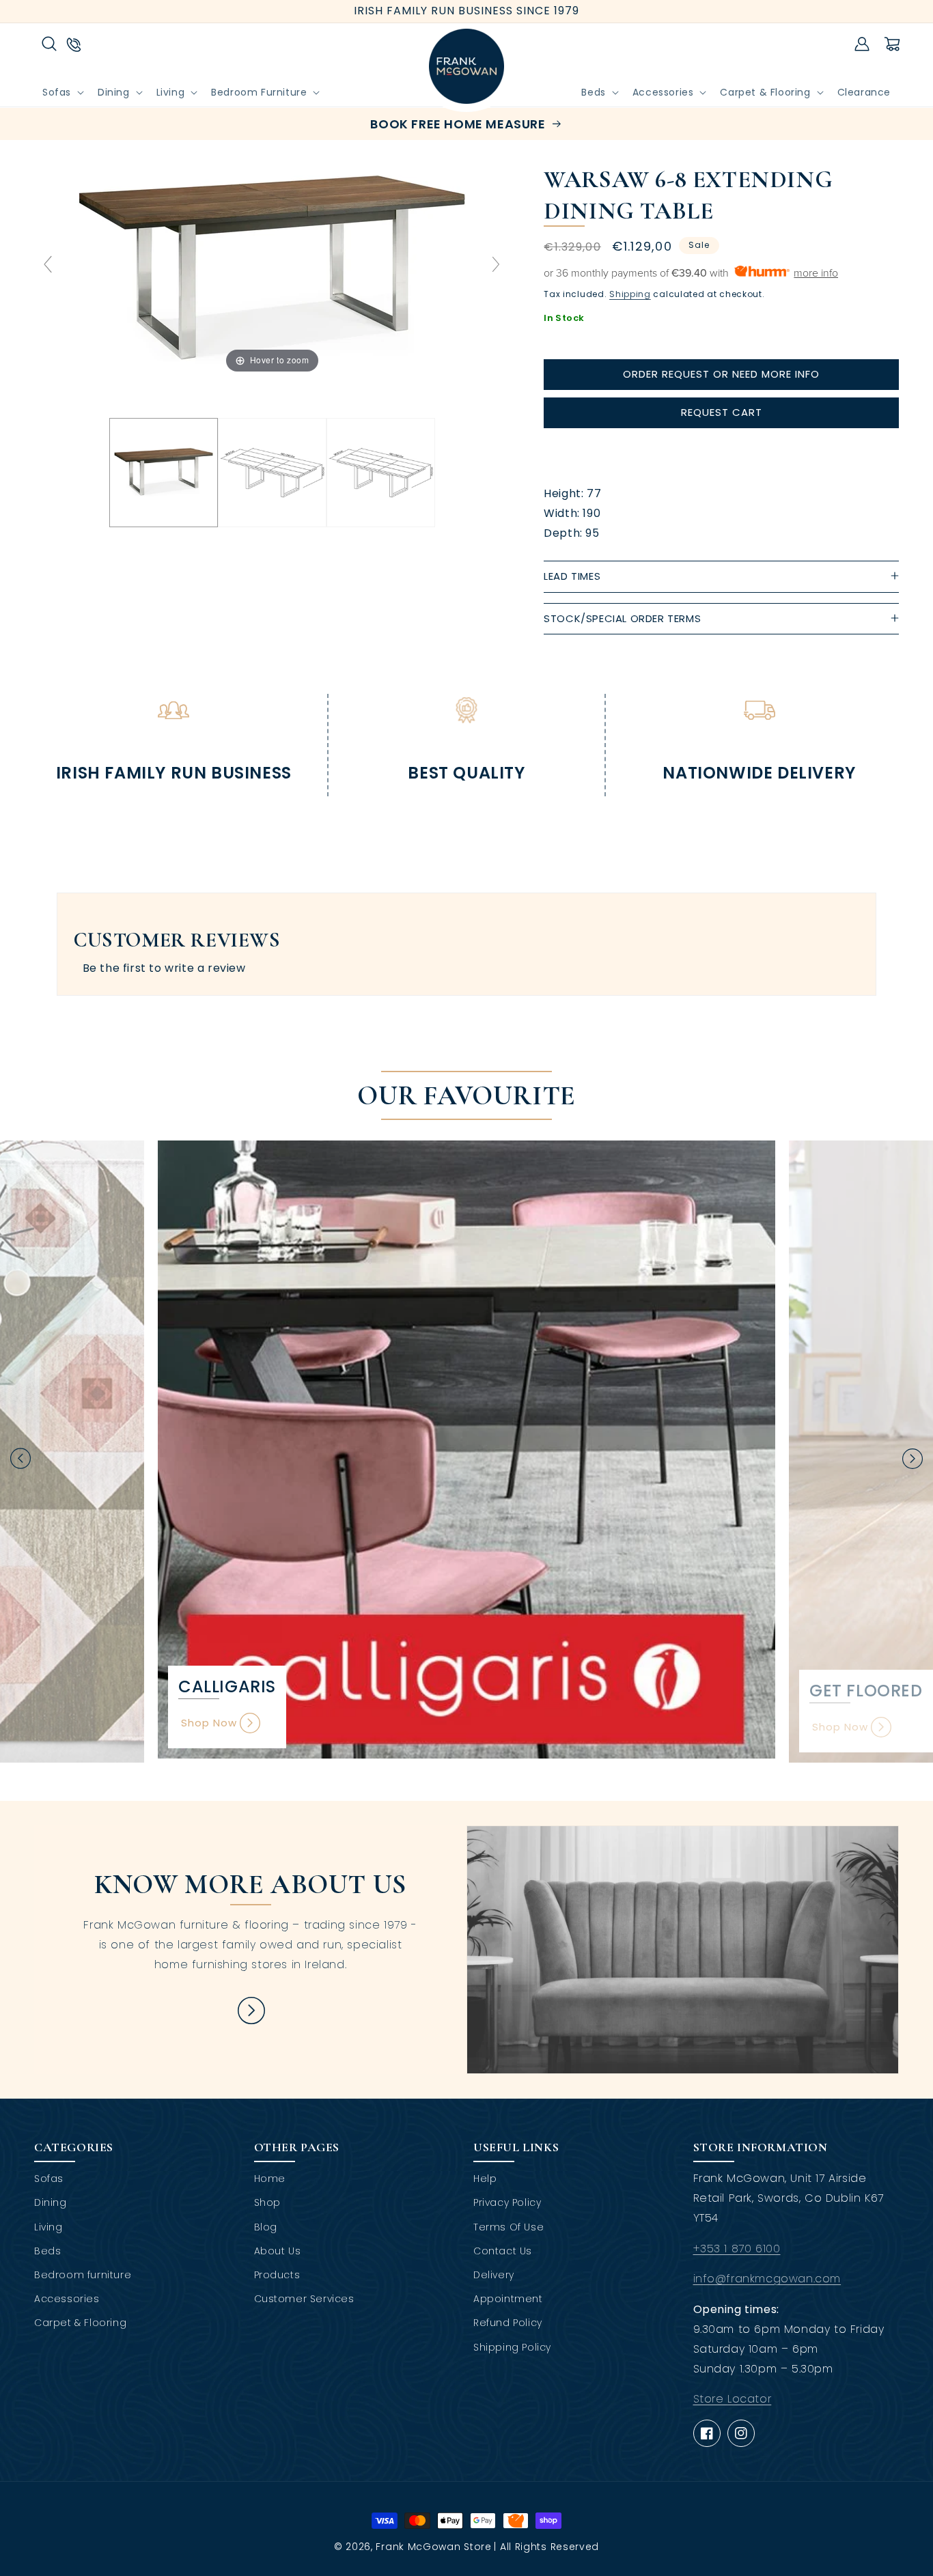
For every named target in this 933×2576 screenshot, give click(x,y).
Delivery (494, 2275)
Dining (51, 2202)
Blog (266, 2227)
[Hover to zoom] (272, 270)
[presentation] (20, 1458)
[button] (49, 44)
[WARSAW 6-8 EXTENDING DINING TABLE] (164, 473)
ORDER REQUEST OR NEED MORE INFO (721, 374)
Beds (47, 2251)
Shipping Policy (512, 2347)
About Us (278, 2251)
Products (277, 2275)
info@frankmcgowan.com (767, 2279)
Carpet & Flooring (80, 2323)
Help (485, 2179)
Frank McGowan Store (433, 2547)
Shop (267, 2202)
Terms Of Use (509, 2227)
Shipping (630, 294)
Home (270, 2179)
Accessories (67, 2299)
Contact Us (503, 2251)
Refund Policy (508, 2323)
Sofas (49, 2179)
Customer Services (304, 2299)
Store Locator (733, 2399)
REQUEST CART (722, 412)
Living (48, 2227)
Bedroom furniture (83, 2275)
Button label (251, 2011)
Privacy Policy (507, 2202)
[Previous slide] (48, 264)
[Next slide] (496, 264)
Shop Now (209, 1723)
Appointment (508, 2299)
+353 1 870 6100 (737, 2249)
